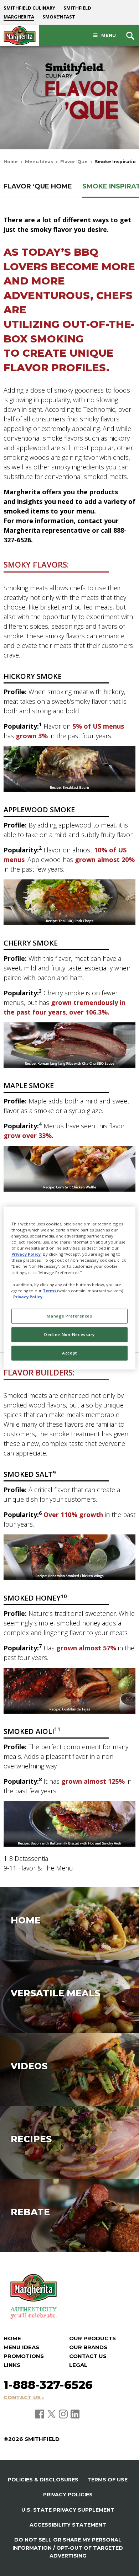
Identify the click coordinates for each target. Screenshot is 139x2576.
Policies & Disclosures (43, 2480)
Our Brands (88, 2347)
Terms (50, 1291)
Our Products (92, 2338)
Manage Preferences (69, 1316)
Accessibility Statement (68, 2525)
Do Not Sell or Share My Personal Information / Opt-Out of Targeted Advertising (68, 2548)
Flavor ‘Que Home (38, 186)
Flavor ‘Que (74, 162)
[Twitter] (52, 2413)
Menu (109, 35)
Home (11, 162)
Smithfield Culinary (29, 8)
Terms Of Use (107, 2480)
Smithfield (77, 8)
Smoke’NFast (59, 17)
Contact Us (88, 2356)
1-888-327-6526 (48, 2385)
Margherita (19, 17)
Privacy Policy (26, 1254)
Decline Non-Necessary (69, 1334)
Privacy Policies (68, 2495)
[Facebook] (40, 2413)
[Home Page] (20, 36)
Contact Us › (24, 2397)
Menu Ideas (39, 162)
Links (12, 2365)
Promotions (24, 2356)
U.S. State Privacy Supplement (68, 2510)
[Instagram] (64, 2413)
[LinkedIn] (75, 2413)
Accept (69, 1353)
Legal (78, 2365)
